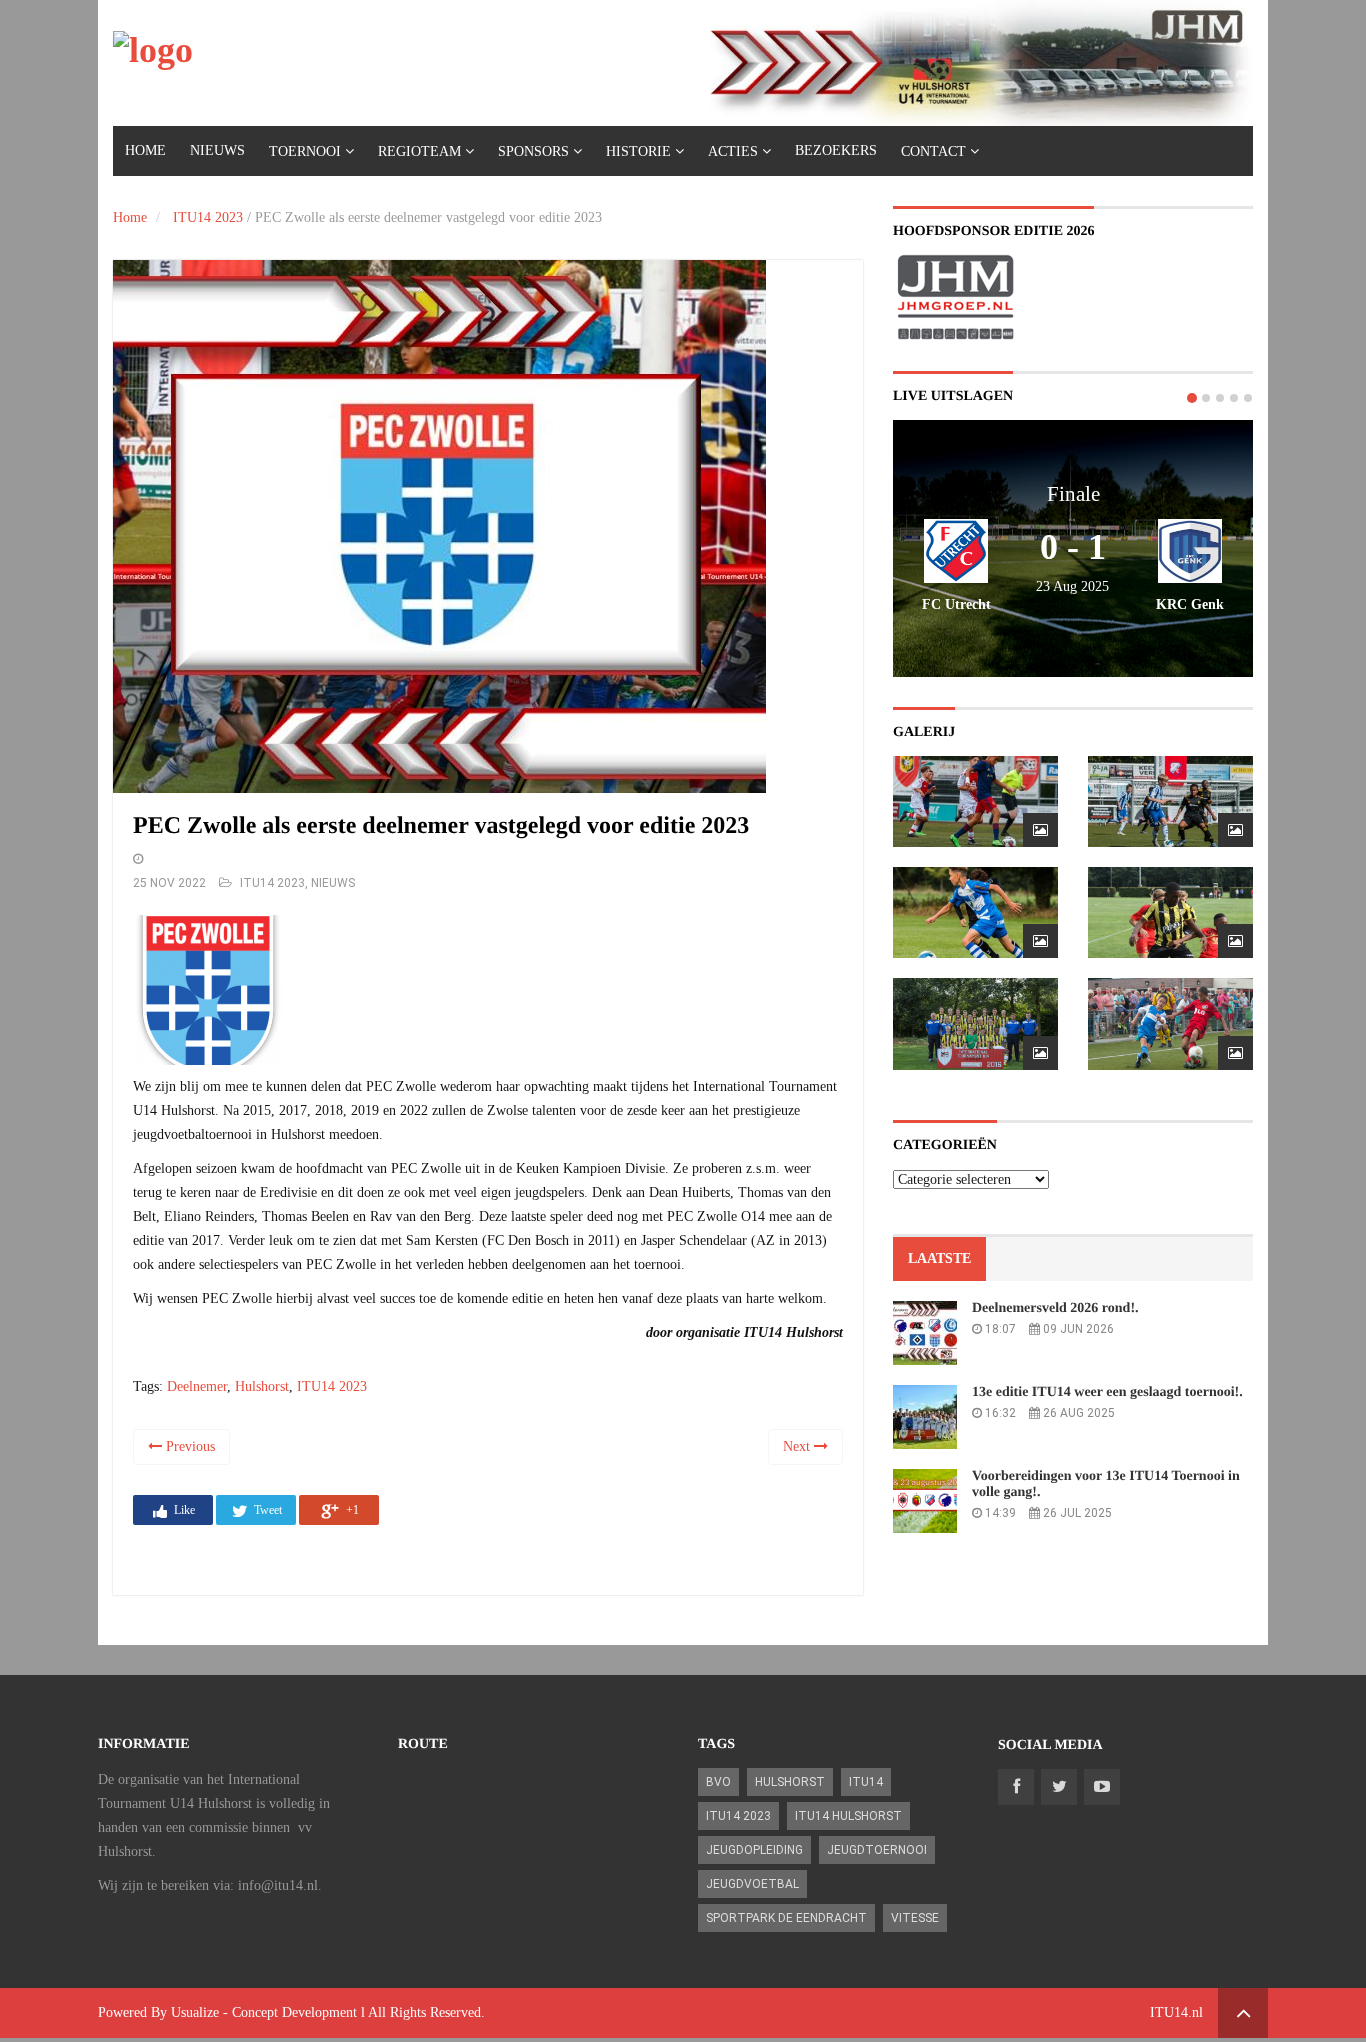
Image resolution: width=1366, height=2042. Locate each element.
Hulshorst (262, 1386)
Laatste (939, 1258)
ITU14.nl (1176, 2012)
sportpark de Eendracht (786, 1918)
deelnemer (197, 1386)
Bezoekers (836, 150)
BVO (718, 1782)
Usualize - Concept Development (264, 2012)
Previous (188, 1446)
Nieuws (217, 150)
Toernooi (305, 151)
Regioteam (419, 151)
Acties (733, 151)
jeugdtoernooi (877, 1850)
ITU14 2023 (208, 217)
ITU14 (866, 1782)
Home (145, 150)
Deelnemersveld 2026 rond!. (1055, 1308)
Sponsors (533, 151)
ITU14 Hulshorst (848, 1816)
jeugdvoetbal (752, 1884)
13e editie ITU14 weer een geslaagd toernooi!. (1107, 1392)
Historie (638, 151)
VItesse (915, 1918)
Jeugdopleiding (754, 1850)
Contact (933, 151)
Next (798, 1446)
